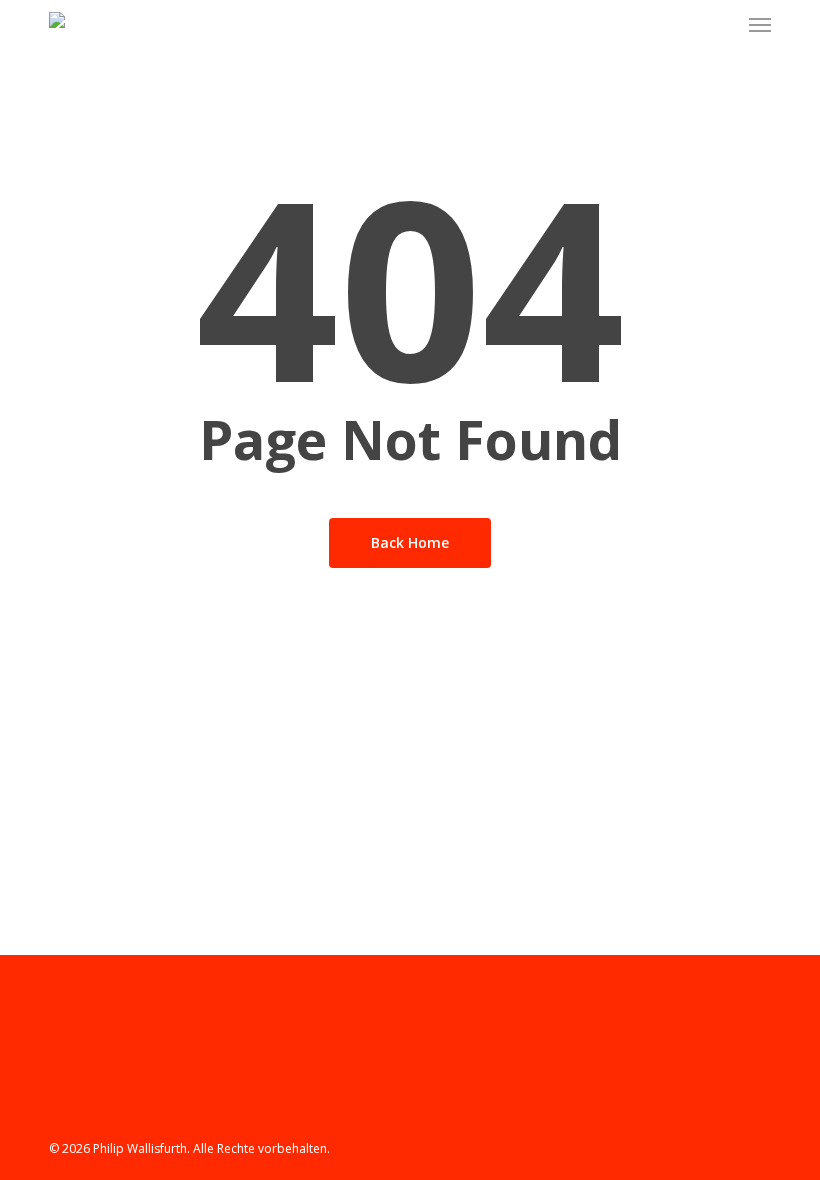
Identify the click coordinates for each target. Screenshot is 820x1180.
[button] (760, 24)
